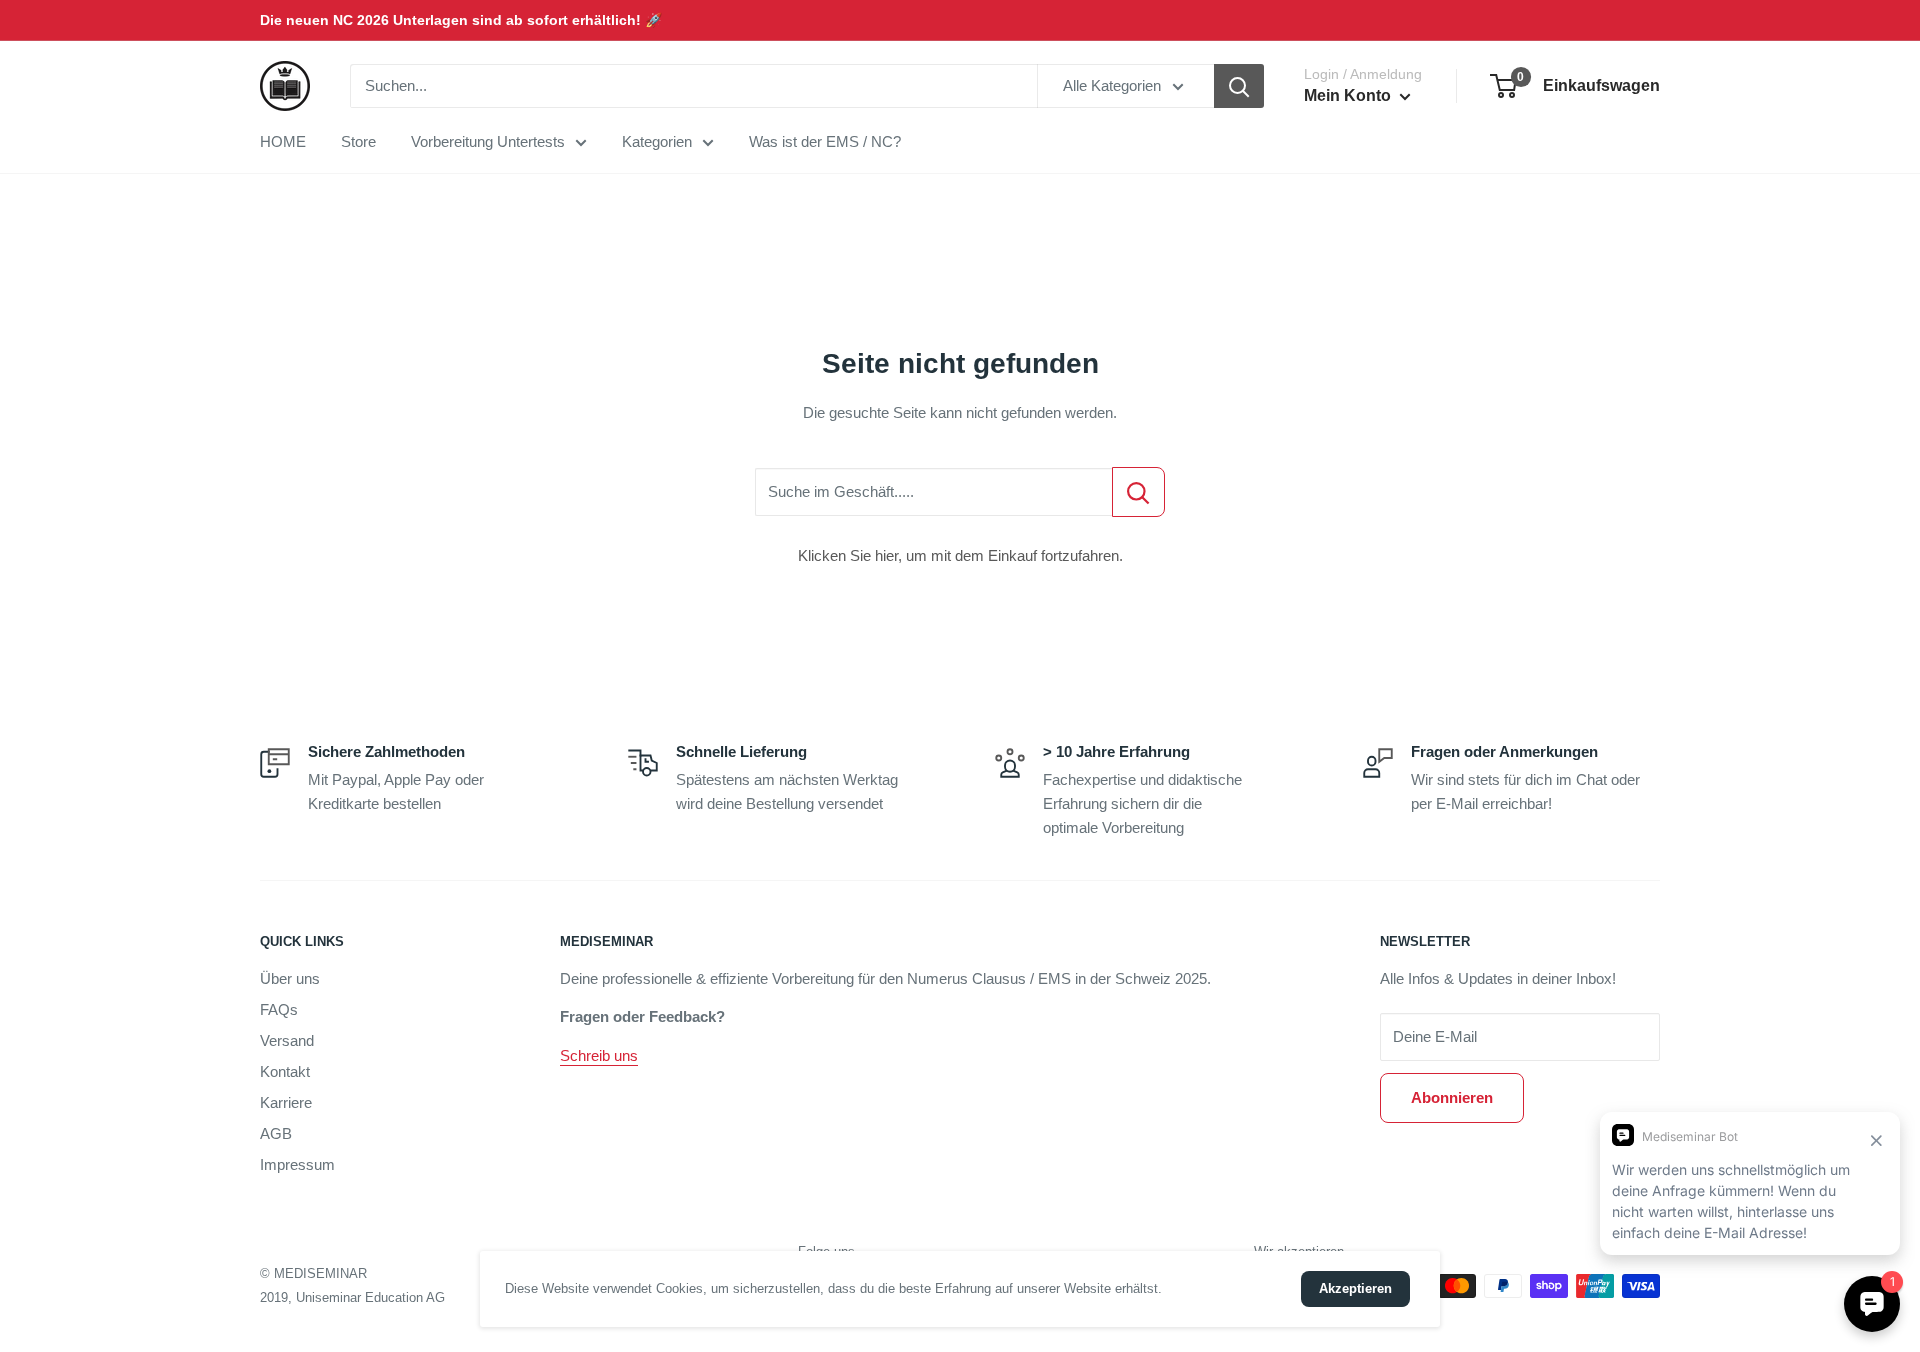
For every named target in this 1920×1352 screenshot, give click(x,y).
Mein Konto (1349, 95)
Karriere (286, 1102)
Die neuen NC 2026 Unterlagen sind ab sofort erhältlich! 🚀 (461, 20)
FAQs (279, 1009)
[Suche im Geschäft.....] (1138, 492)
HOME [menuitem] (283, 141)
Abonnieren (1452, 1097)
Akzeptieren (1355, 1288)
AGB (276, 1133)
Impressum (297, 1164)
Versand (287, 1040)
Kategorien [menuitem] (657, 141)
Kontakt (285, 1071)
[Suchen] (1239, 86)
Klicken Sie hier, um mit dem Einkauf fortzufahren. (960, 555)
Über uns (290, 978)
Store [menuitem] (358, 141)
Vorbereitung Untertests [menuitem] (488, 141)
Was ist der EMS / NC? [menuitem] (825, 141)
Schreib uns (599, 1055)
